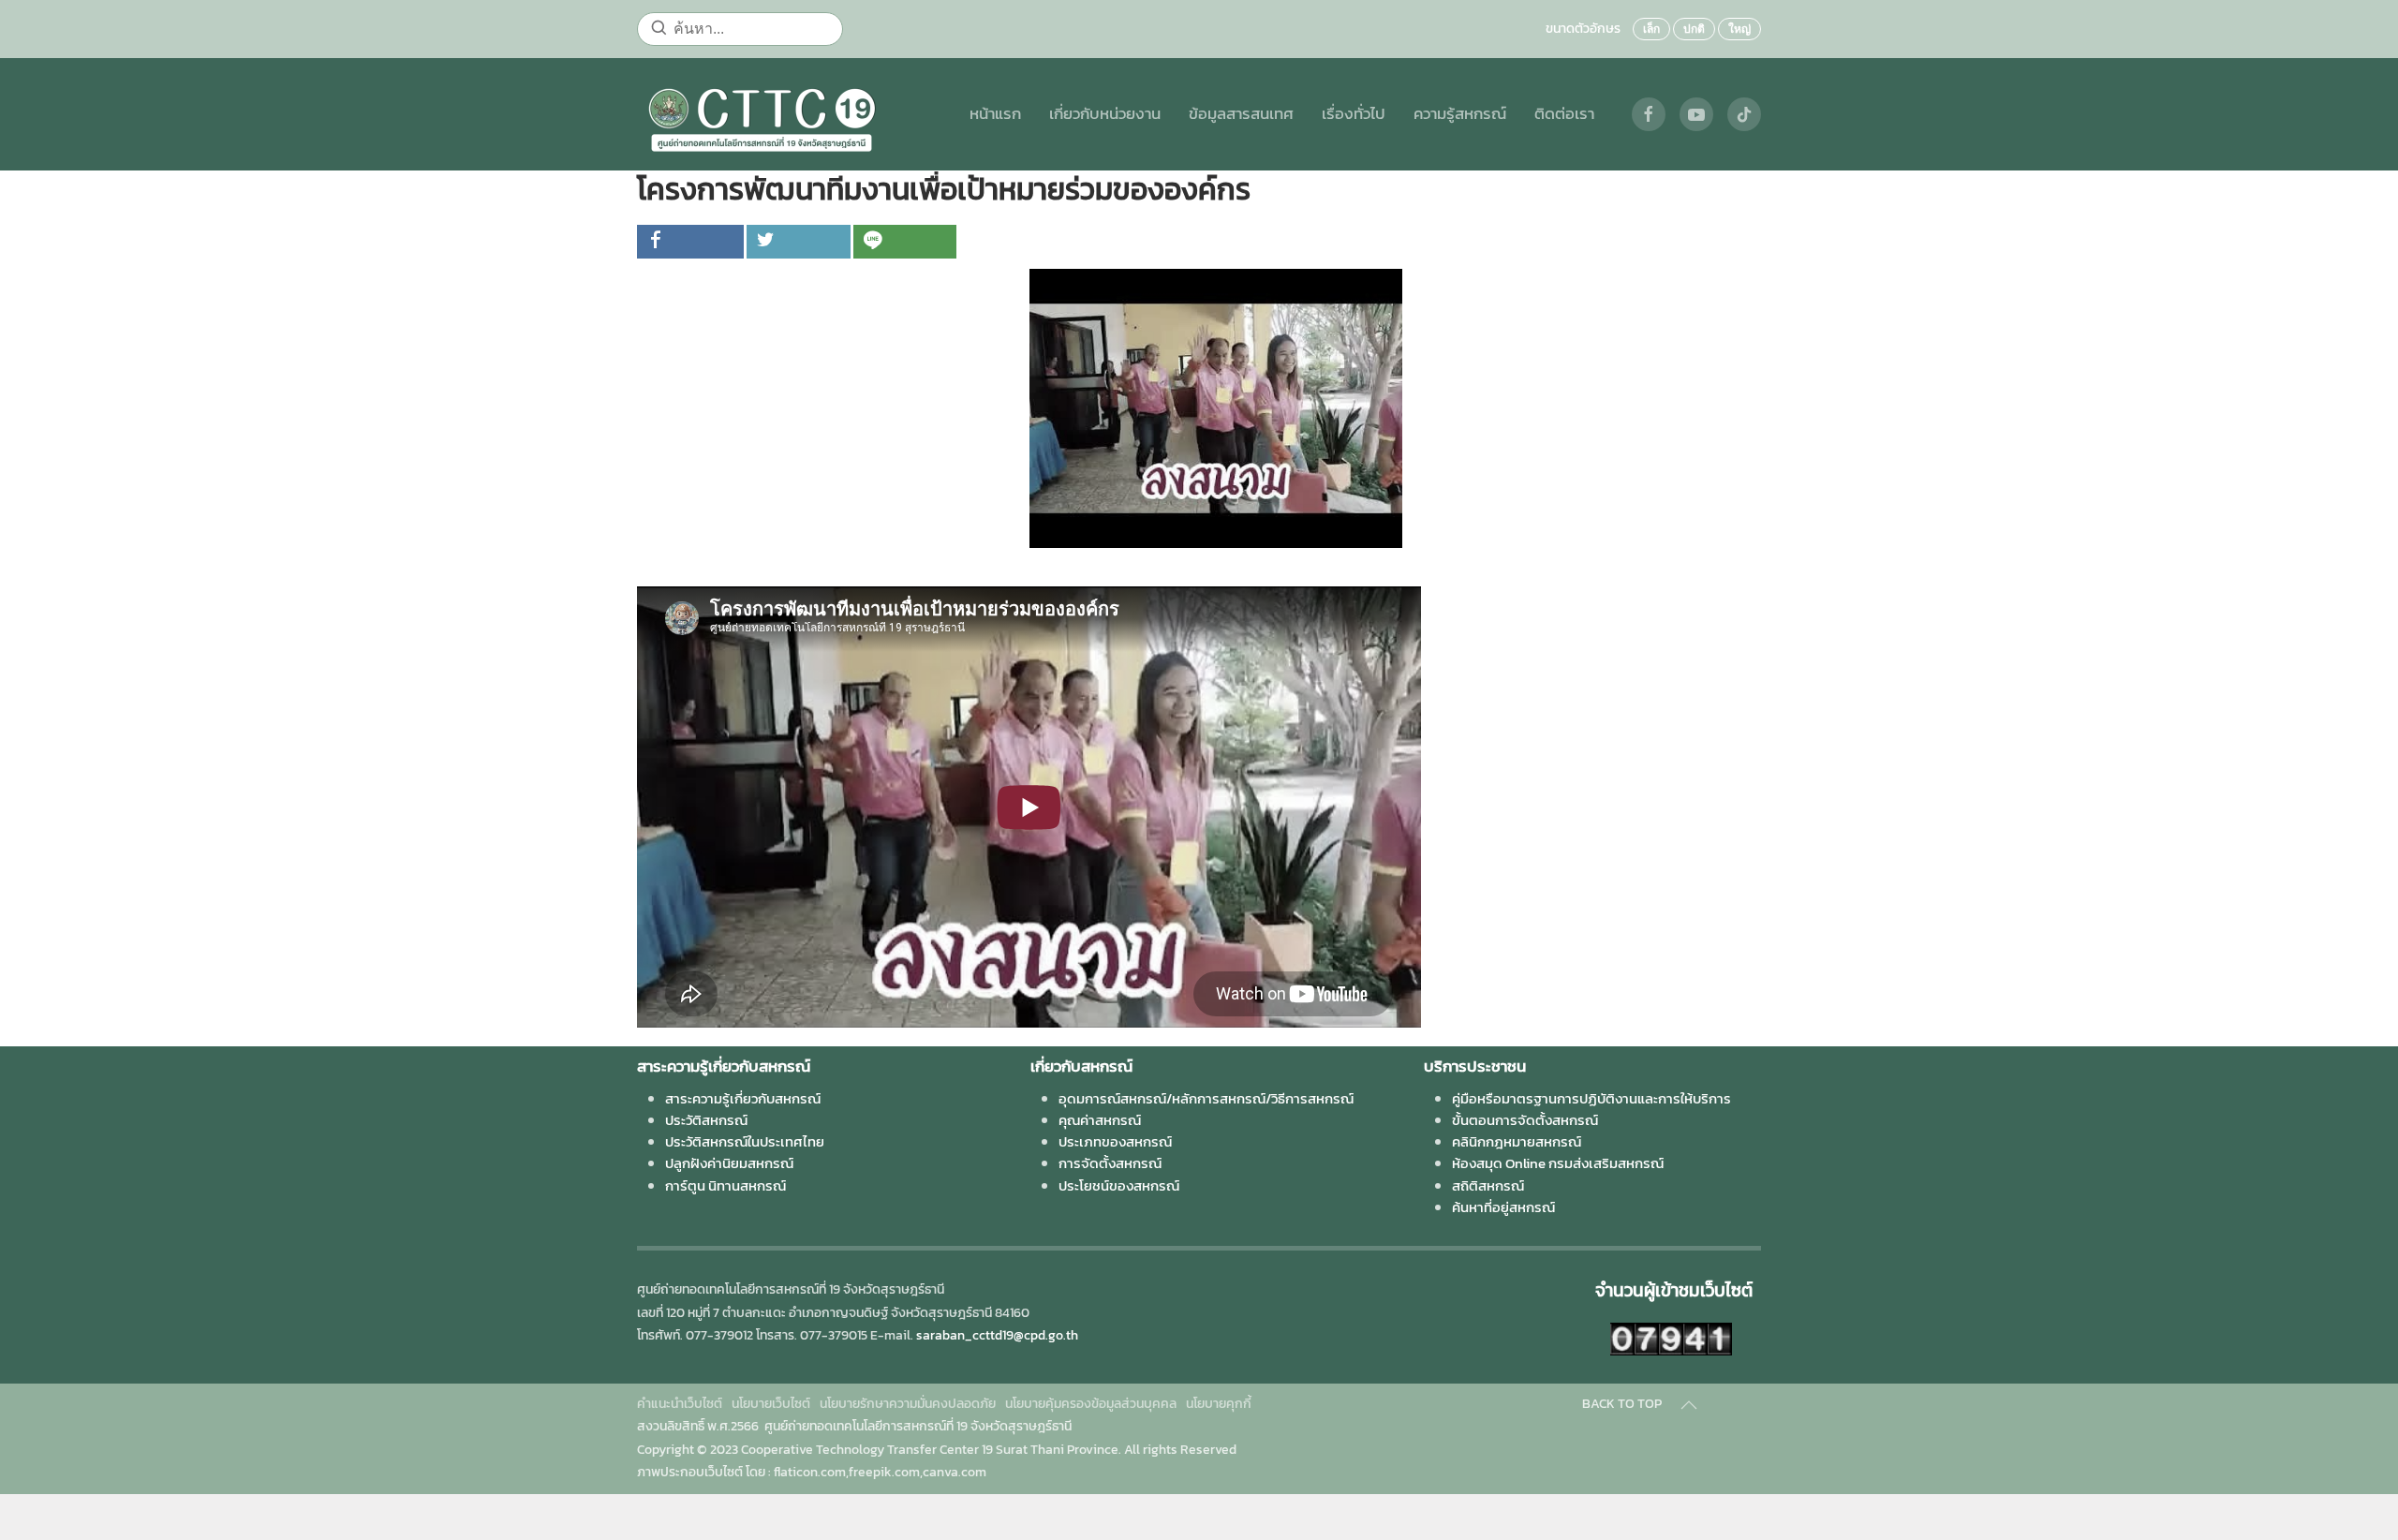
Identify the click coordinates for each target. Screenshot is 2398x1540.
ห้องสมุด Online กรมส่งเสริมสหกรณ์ (1558, 1163)
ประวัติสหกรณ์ (706, 1120)
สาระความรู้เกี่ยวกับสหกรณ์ (743, 1098)
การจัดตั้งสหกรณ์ (1110, 1163)
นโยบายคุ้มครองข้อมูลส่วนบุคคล (1091, 1404)
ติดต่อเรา (1564, 114)
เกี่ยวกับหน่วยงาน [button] (1105, 114)
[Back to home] (762, 114)
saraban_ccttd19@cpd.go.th (997, 1335)
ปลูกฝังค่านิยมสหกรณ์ (729, 1163)
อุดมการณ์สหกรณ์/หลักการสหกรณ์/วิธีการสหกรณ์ (1206, 1098)
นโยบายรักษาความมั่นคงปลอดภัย (908, 1404)
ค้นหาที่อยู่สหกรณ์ (1503, 1207)
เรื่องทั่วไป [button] (1354, 114)
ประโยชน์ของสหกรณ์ (1119, 1185)
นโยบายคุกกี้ (1219, 1404)
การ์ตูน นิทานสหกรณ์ (725, 1185)
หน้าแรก (995, 114)
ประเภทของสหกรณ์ (1115, 1141)
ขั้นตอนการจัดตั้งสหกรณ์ (1525, 1120)
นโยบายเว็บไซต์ (771, 1404)
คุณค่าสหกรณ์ (1100, 1120)
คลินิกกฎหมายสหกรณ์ (1517, 1141)
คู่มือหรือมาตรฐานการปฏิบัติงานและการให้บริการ (1591, 1098)
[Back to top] (1689, 1405)
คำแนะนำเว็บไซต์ (680, 1404)
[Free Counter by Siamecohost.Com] (1671, 1337)
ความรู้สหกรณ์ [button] (1460, 114)
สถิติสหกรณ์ (1488, 1185)
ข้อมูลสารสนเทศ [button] (1241, 114)
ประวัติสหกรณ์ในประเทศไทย (745, 1141)
